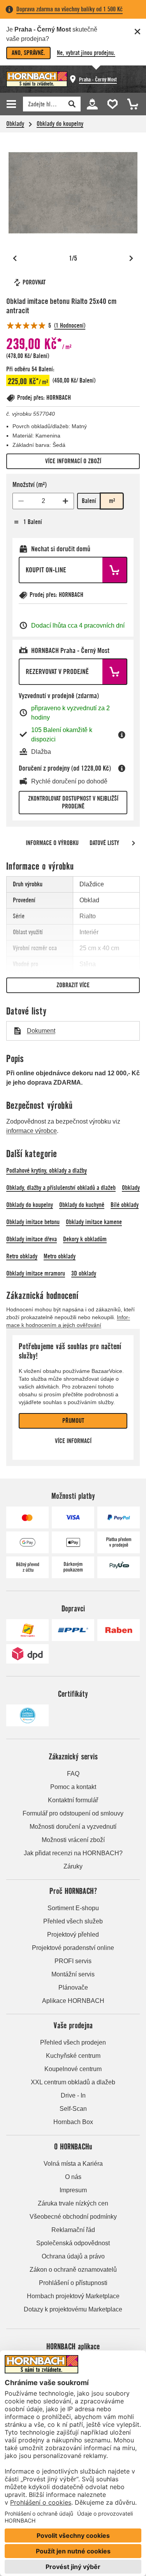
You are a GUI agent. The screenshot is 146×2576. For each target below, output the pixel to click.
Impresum (73, 2190)
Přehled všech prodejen (73, 2042)
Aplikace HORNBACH (73, 2001)
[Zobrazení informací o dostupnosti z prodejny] (122, 735)
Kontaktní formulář (73, 1800)
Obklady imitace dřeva (32, 1239)
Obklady (15, 124)
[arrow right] (134, 843)
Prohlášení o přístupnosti (73, 2283)
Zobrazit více (73, 985)
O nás (73, 2177)
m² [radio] (112, 501)
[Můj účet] (92, 103)
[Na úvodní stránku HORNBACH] (37, 79)
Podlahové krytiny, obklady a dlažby (47, 1171)
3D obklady (84, 1273)
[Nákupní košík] (130, 103)
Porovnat (34, 282)
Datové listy (104, 843)
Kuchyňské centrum (73, 2056)
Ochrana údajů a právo (73, 2256)
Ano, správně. (28, 53)
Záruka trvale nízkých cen (73, 2203)
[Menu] (12, 104)
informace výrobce (32, 1131)
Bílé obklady (125, 1205)
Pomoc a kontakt (73, 1787)
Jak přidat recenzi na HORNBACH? (73, 1853)
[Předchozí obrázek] (15, 258)
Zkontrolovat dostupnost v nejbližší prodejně (73, 802)
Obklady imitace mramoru (36, 1273)
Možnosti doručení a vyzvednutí (73, 1827)
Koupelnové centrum (73, 2069)
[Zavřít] (137, 32)
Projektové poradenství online (73, 1948)
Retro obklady (22, 1256)
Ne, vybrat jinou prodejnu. (86, 53)
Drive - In (73, 2095)
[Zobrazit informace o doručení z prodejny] (122, 768)
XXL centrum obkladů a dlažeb (73, 2082)
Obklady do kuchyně (82, 1205)
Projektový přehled (73, 1935)
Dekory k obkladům (85, 1239)
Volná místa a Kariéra (73, 2164)
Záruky (73, 1866)
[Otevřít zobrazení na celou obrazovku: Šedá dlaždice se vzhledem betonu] (73, 193)
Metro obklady (60, 1256)
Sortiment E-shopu (73, 1908)
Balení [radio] (89, 501)
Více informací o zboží (73, 461)
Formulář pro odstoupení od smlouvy (73, 1813)
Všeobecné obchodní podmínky (73, 2217)
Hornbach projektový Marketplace (73, 2296)
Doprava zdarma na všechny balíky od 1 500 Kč (69, 9)
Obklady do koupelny (60, 124)
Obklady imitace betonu (33, 1222)
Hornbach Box (73, 2122)
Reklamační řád (73, 2230)
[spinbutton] (43, 501)
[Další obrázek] (131, 258)
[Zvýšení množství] (65, 501)
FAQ (73, 1774)
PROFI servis (73, 1961)
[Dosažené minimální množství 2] (21, 501)
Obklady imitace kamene (94, 1222)
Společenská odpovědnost (73, 2243)
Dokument (41, 1031)
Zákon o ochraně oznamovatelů (73, 2270)
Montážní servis (73, 1974)
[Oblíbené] (111, 103)
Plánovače (73, 1988)
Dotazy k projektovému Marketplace (73, 2309)
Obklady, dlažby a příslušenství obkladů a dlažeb (61, 1188)
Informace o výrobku (52, 843)
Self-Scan (73, 2109)
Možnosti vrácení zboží (73, 1840)
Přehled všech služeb (73, 1921)
